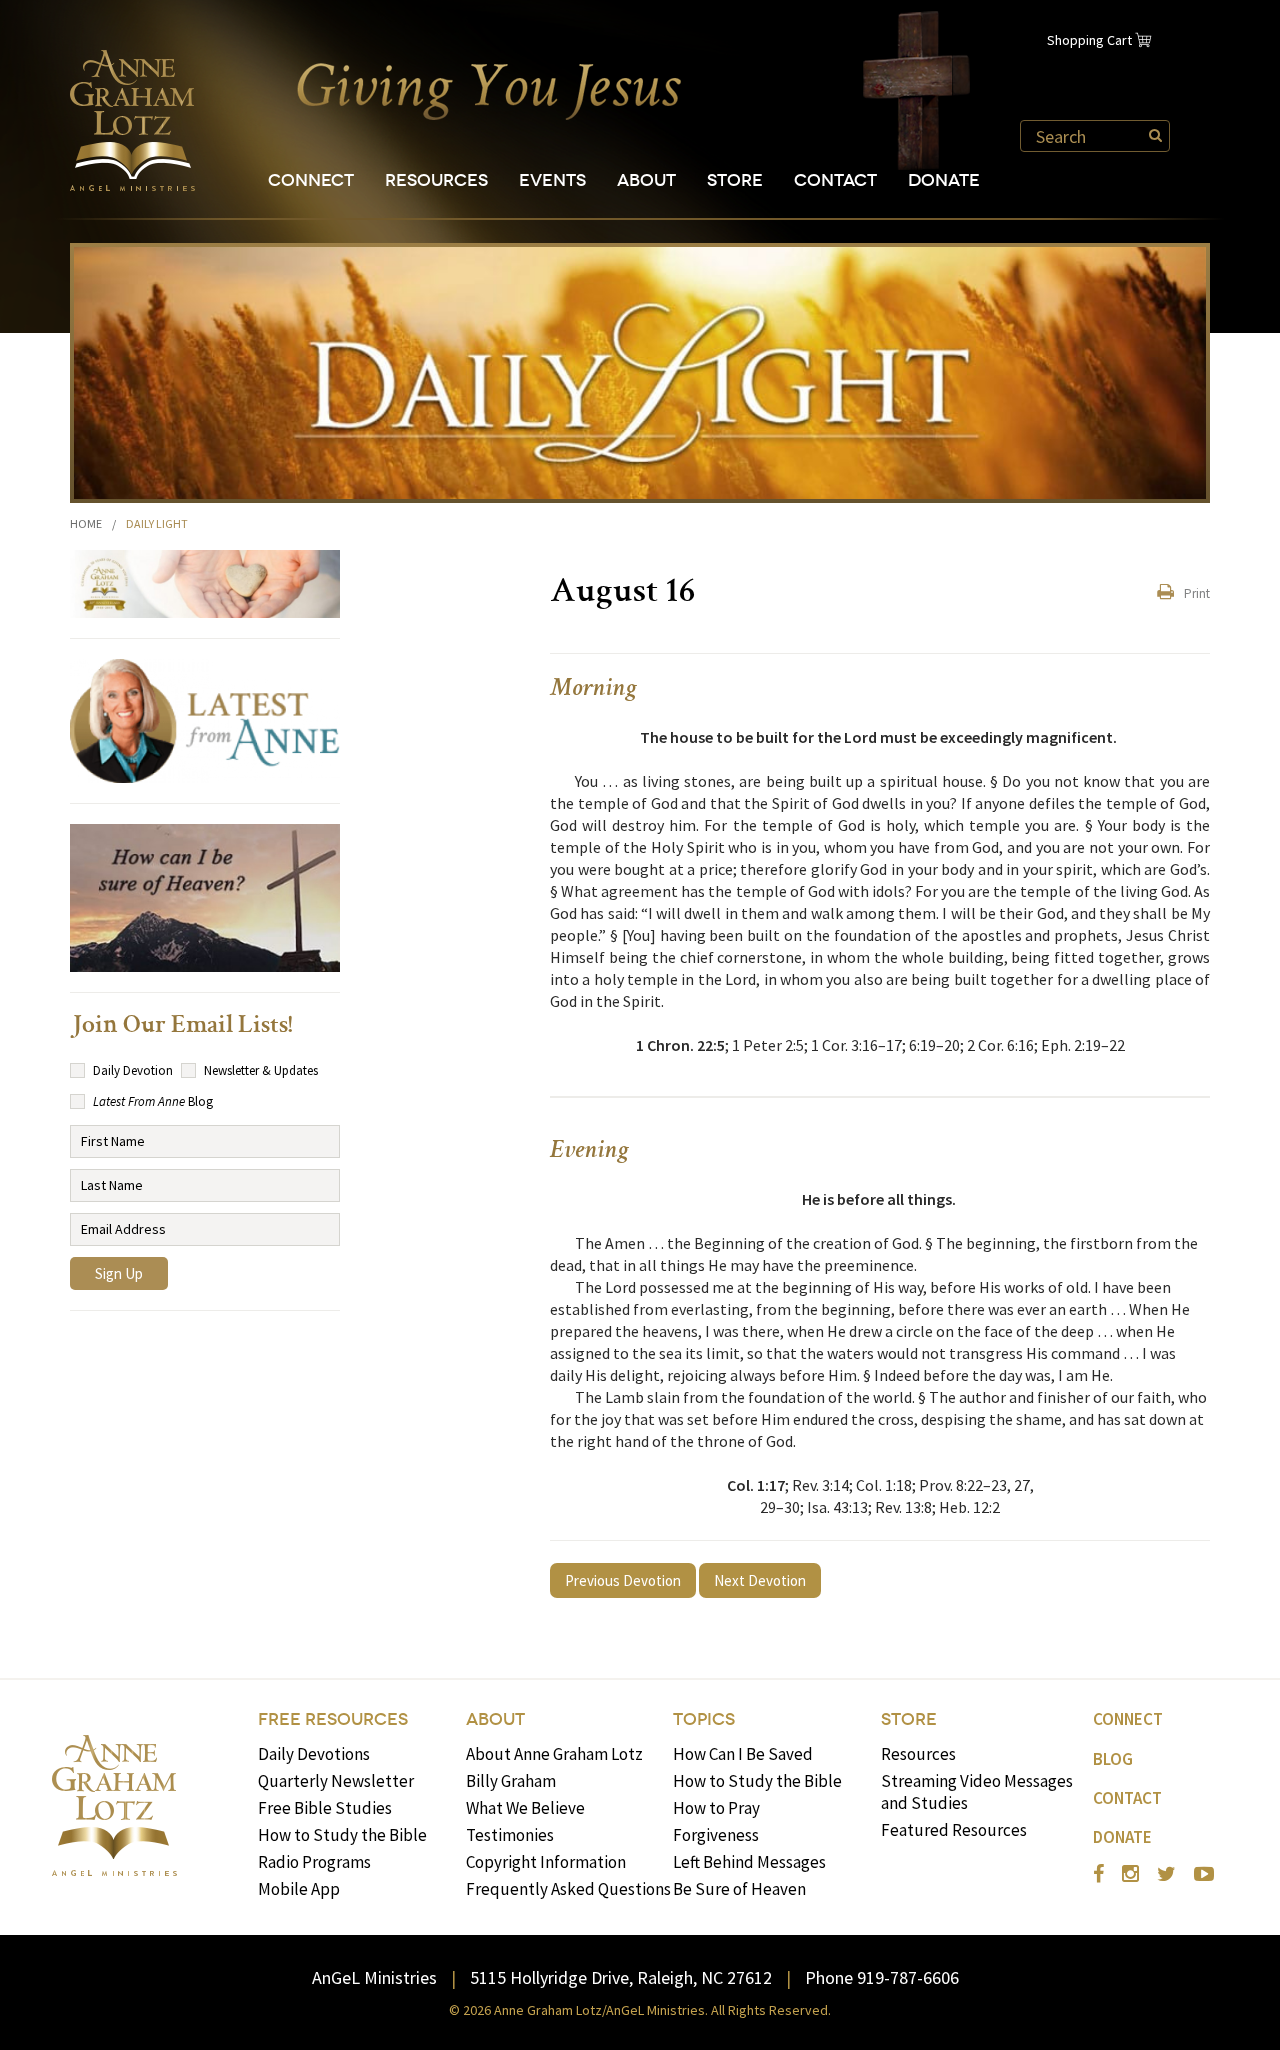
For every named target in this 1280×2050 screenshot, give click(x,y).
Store (735, 180)
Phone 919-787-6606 (882, 1977)
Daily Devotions (314, 1754)
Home (86, 523)
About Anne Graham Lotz (554, 1754)
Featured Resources (954, 1830)
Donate (944, 180)
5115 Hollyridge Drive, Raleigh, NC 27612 (621, 1977)
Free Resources (333, 1719)
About (646, 180)
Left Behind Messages (749, 1862)
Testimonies (510, 1835)
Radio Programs (314, 1862)
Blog (1113, 1759)
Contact (835, 180)
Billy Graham (511, 1781)
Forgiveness (716, 1835)
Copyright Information (546, 1862)
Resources (436, 180)
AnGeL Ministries (374, 1977)
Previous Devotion (623, 1580)
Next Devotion (760, 1580)
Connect (311, 180)
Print (1197, 593)
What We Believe (525, 1808)
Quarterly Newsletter (336, 1781)
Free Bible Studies (325, 1808)
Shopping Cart (1089, 40)
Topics (704, 1719)
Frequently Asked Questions (568, 1889)
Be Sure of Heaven (739, 1889)
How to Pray (716, 1808)
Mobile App (299, 1889)
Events (552, 180)
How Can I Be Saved (743, 1754)
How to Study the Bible (342, 1835)
